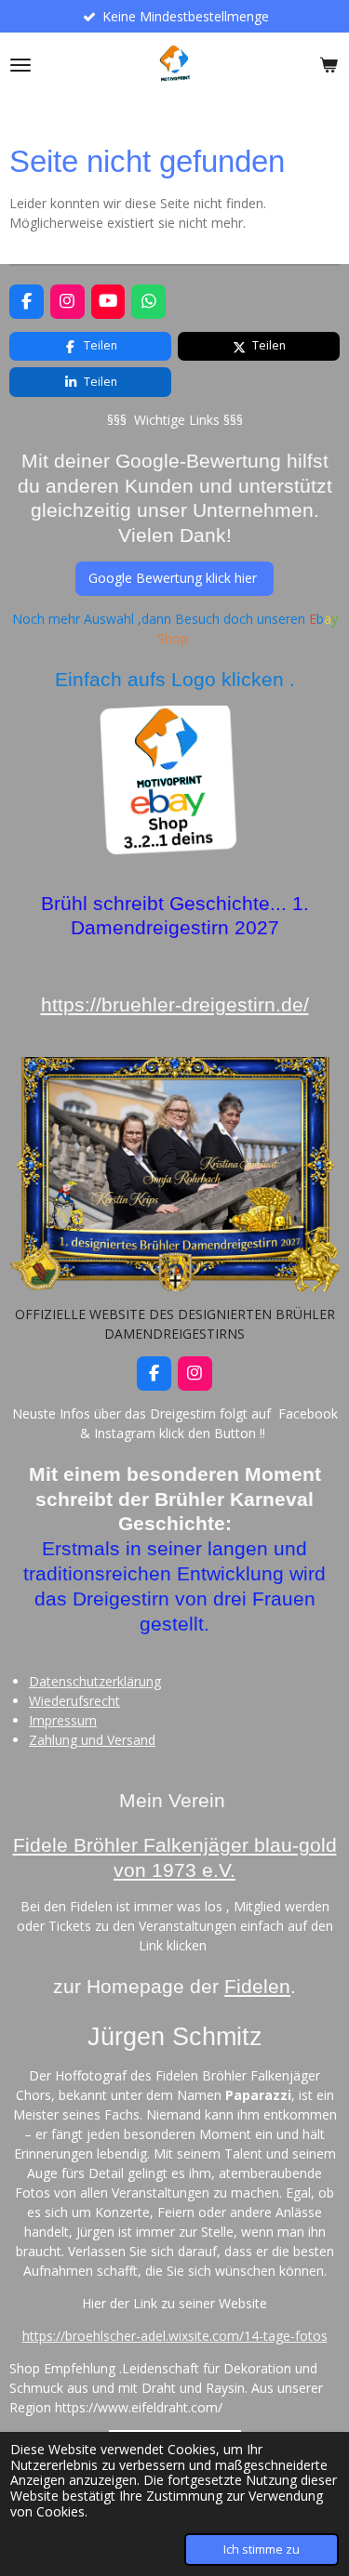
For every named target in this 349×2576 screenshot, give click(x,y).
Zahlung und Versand (92, 1740)
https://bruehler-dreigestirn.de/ (175, 1005)
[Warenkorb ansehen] (329, 65)
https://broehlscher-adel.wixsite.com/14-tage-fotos (175, 2336)
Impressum (63, 1720)
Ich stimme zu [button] (262, 2550)
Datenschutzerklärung (95, 1681)
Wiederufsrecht (74, 1701)
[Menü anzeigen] (20, 65)
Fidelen (257, 1987)
